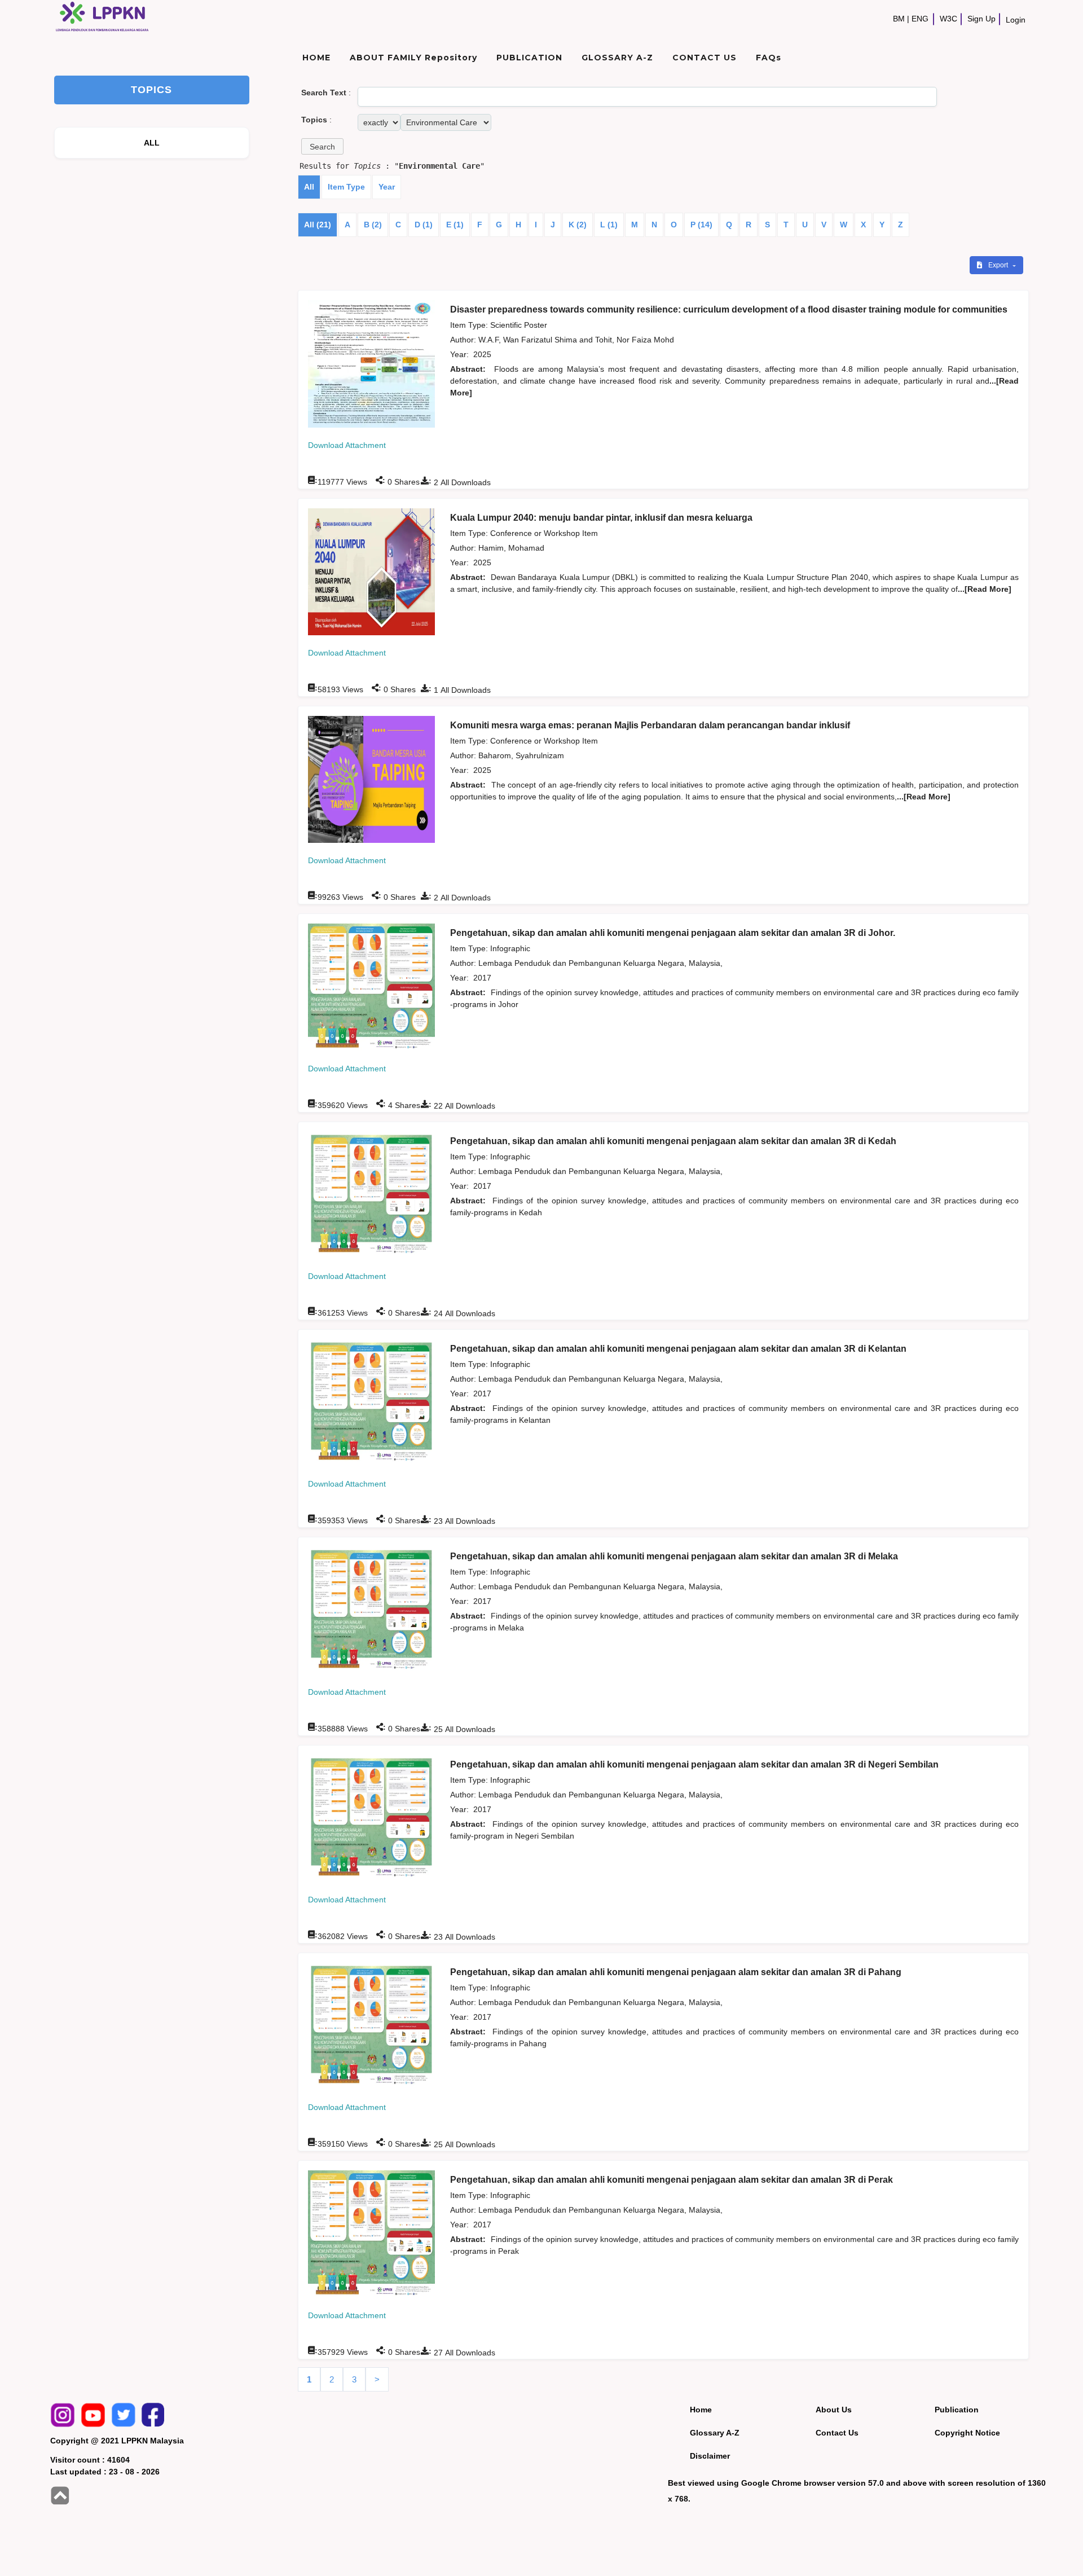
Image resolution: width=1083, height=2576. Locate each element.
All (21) (318, 225)
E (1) (455, 225)
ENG (920, 19)
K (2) (578, 225)
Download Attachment (347, 445)
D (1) (424, 225)
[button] (322, 146)
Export (999, 265)
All (309, 187)
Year (387, 187)
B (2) (373, 225)
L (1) (609, 225)
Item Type (346, 187)
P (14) (701, 225)
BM (899, 19)
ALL (152, 143)
